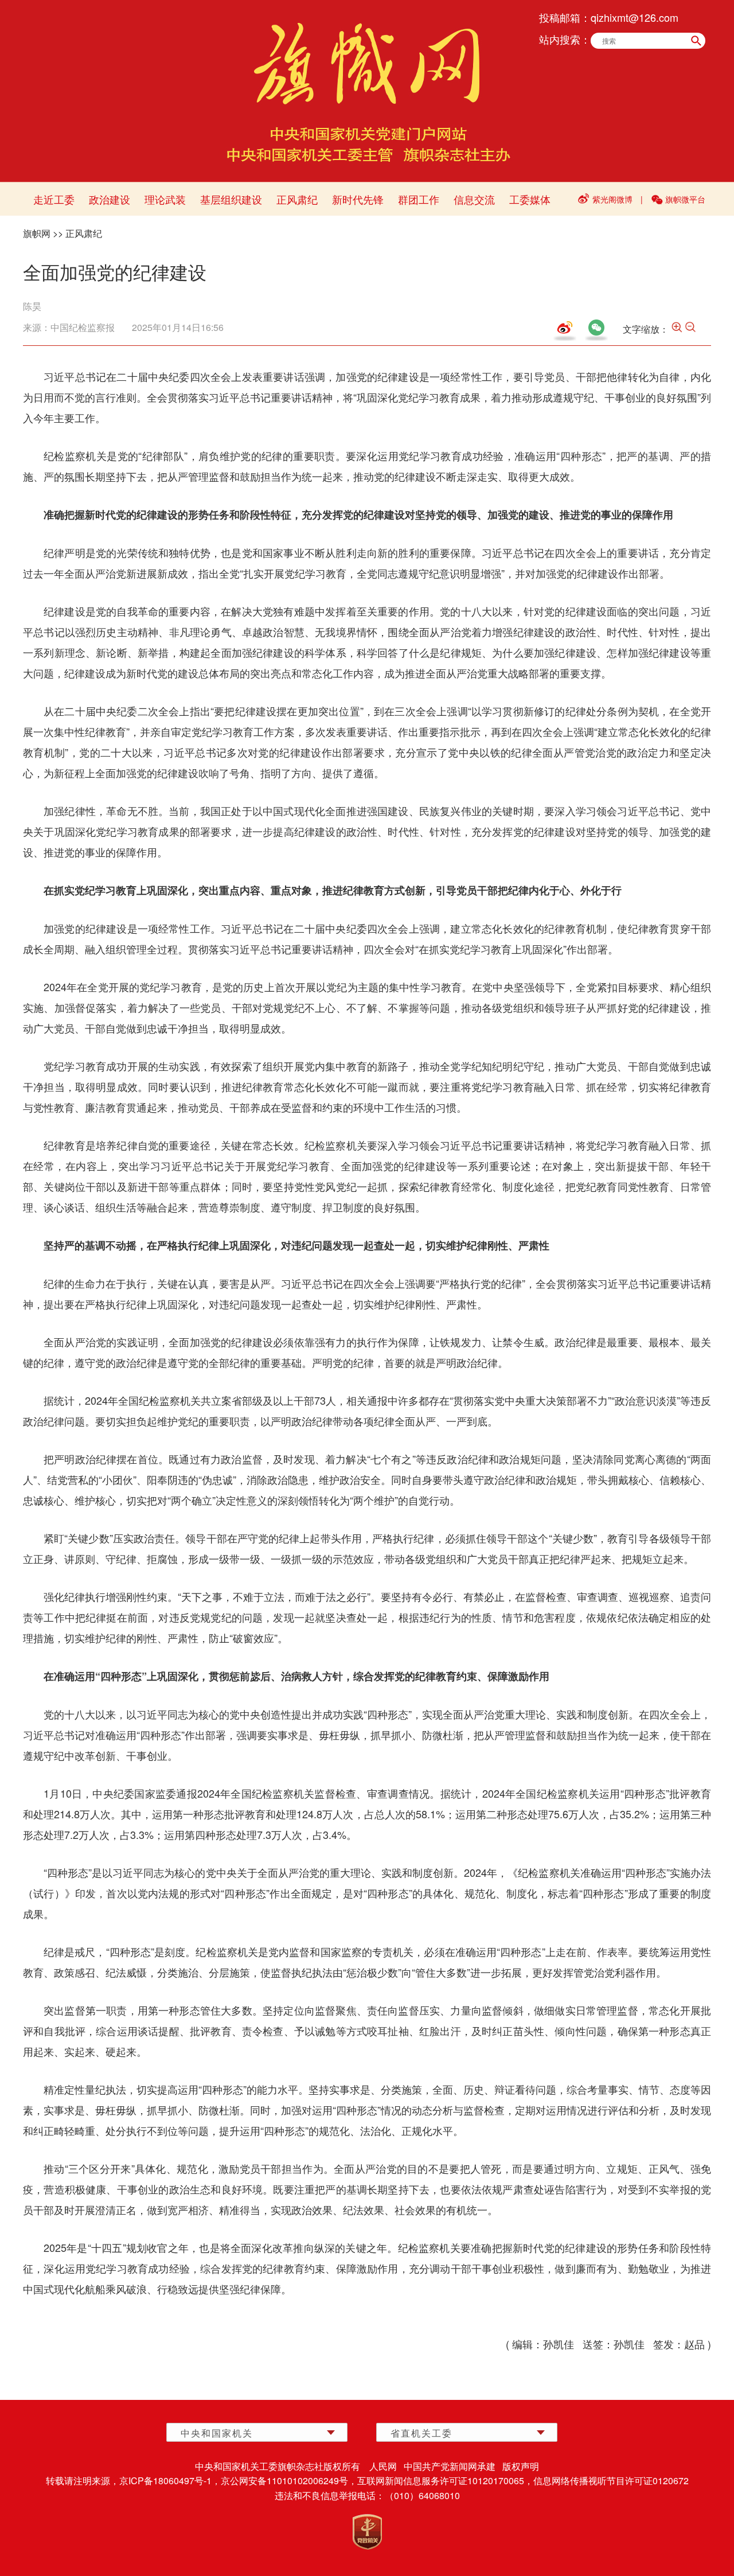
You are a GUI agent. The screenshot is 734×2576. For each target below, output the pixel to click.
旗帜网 (37, 233)
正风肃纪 (297, 199)
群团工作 (419, 199)
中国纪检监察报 (83, 327)
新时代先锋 (358, 199)
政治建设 (110, 199)
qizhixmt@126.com (635, 17)
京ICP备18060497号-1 (165, 2480)
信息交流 (474, 199)
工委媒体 (530, 199)
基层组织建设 (231, 199)
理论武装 (165, 199)
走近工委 (54, 199)
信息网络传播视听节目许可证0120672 (611, 2480)
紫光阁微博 (612, 199)
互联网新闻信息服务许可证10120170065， (445, 2480)
